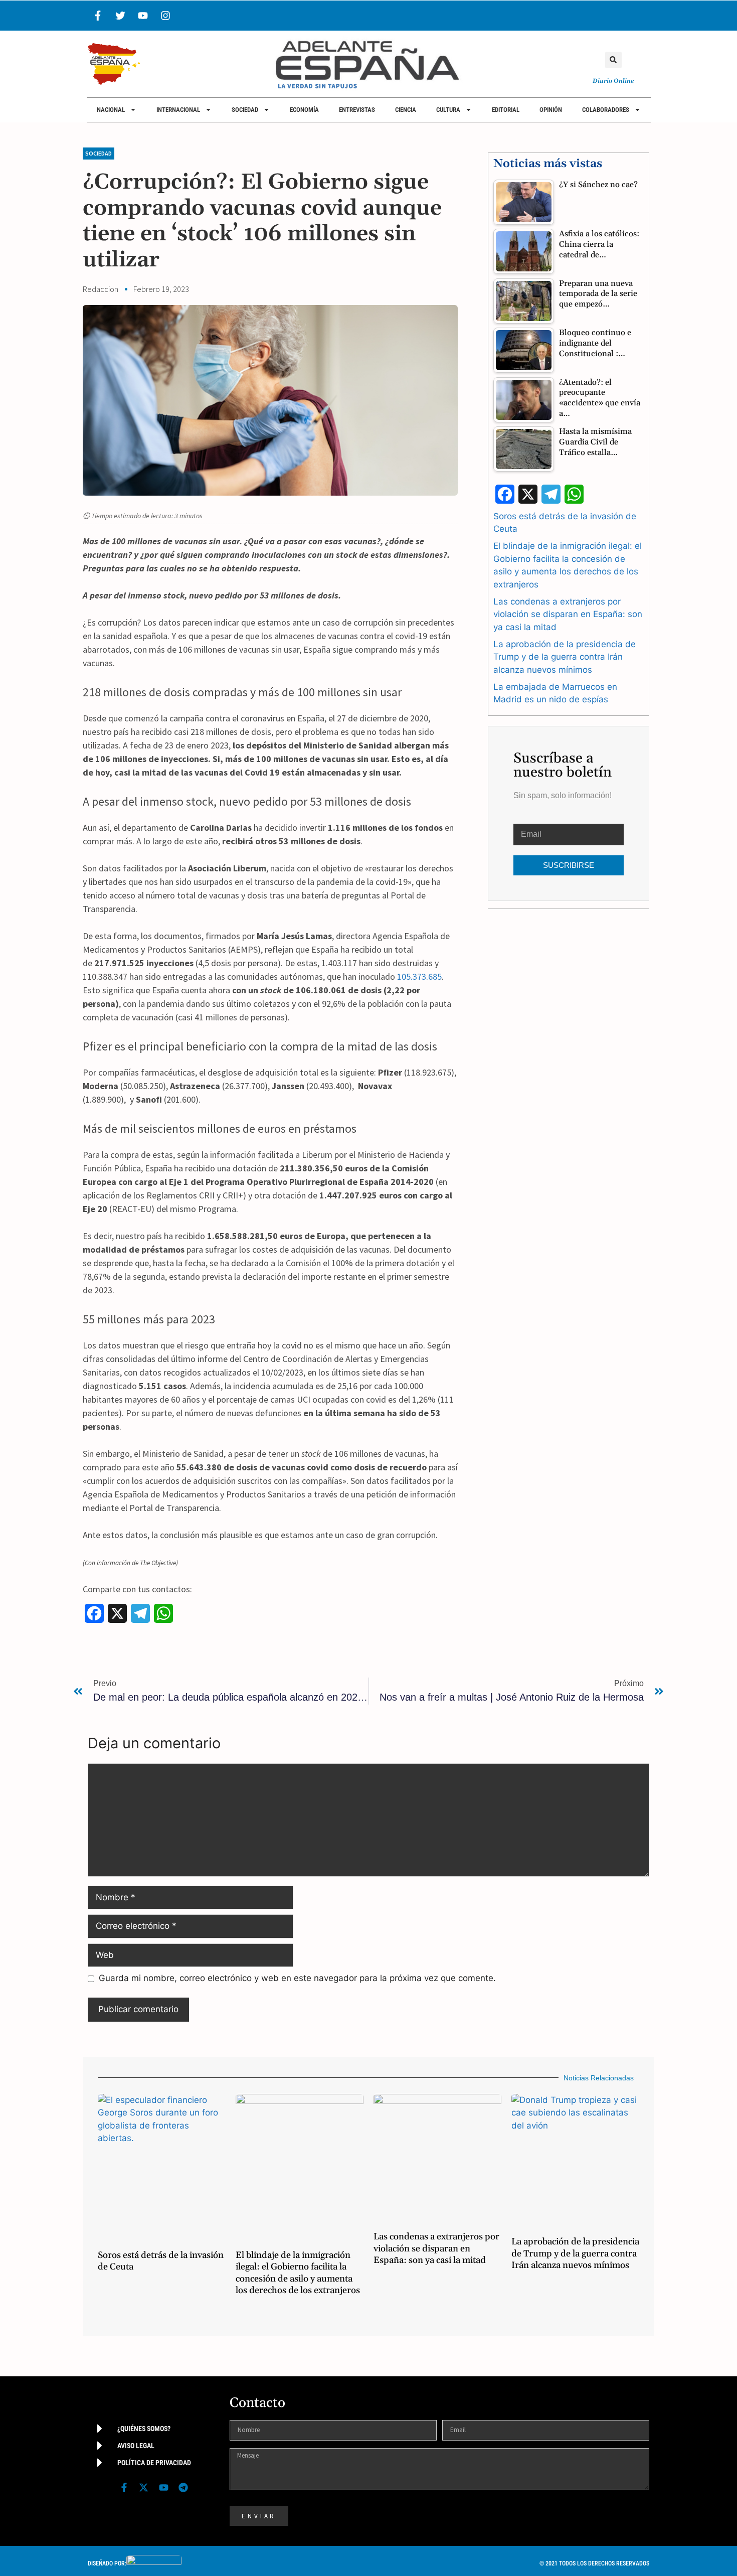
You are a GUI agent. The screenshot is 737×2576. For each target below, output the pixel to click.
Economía (304, 110)
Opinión (551, 110)
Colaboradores (606, 110)
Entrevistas (357, 110)
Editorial (506, 110)
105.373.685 (419, 976)
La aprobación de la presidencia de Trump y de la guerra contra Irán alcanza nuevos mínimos (565, 657)
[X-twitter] (144, 2487)
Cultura (448, 110)
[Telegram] (183, 2487)
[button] (613, 60)
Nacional (111, 110)
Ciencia (406, 110)
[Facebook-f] (98, 16)
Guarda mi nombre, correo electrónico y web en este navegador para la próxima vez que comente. (297, 1978)
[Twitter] (120, 16)
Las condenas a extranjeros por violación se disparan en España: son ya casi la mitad (568, 614)
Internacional (178, 110)
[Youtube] (143, 16)
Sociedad (245, 110)
